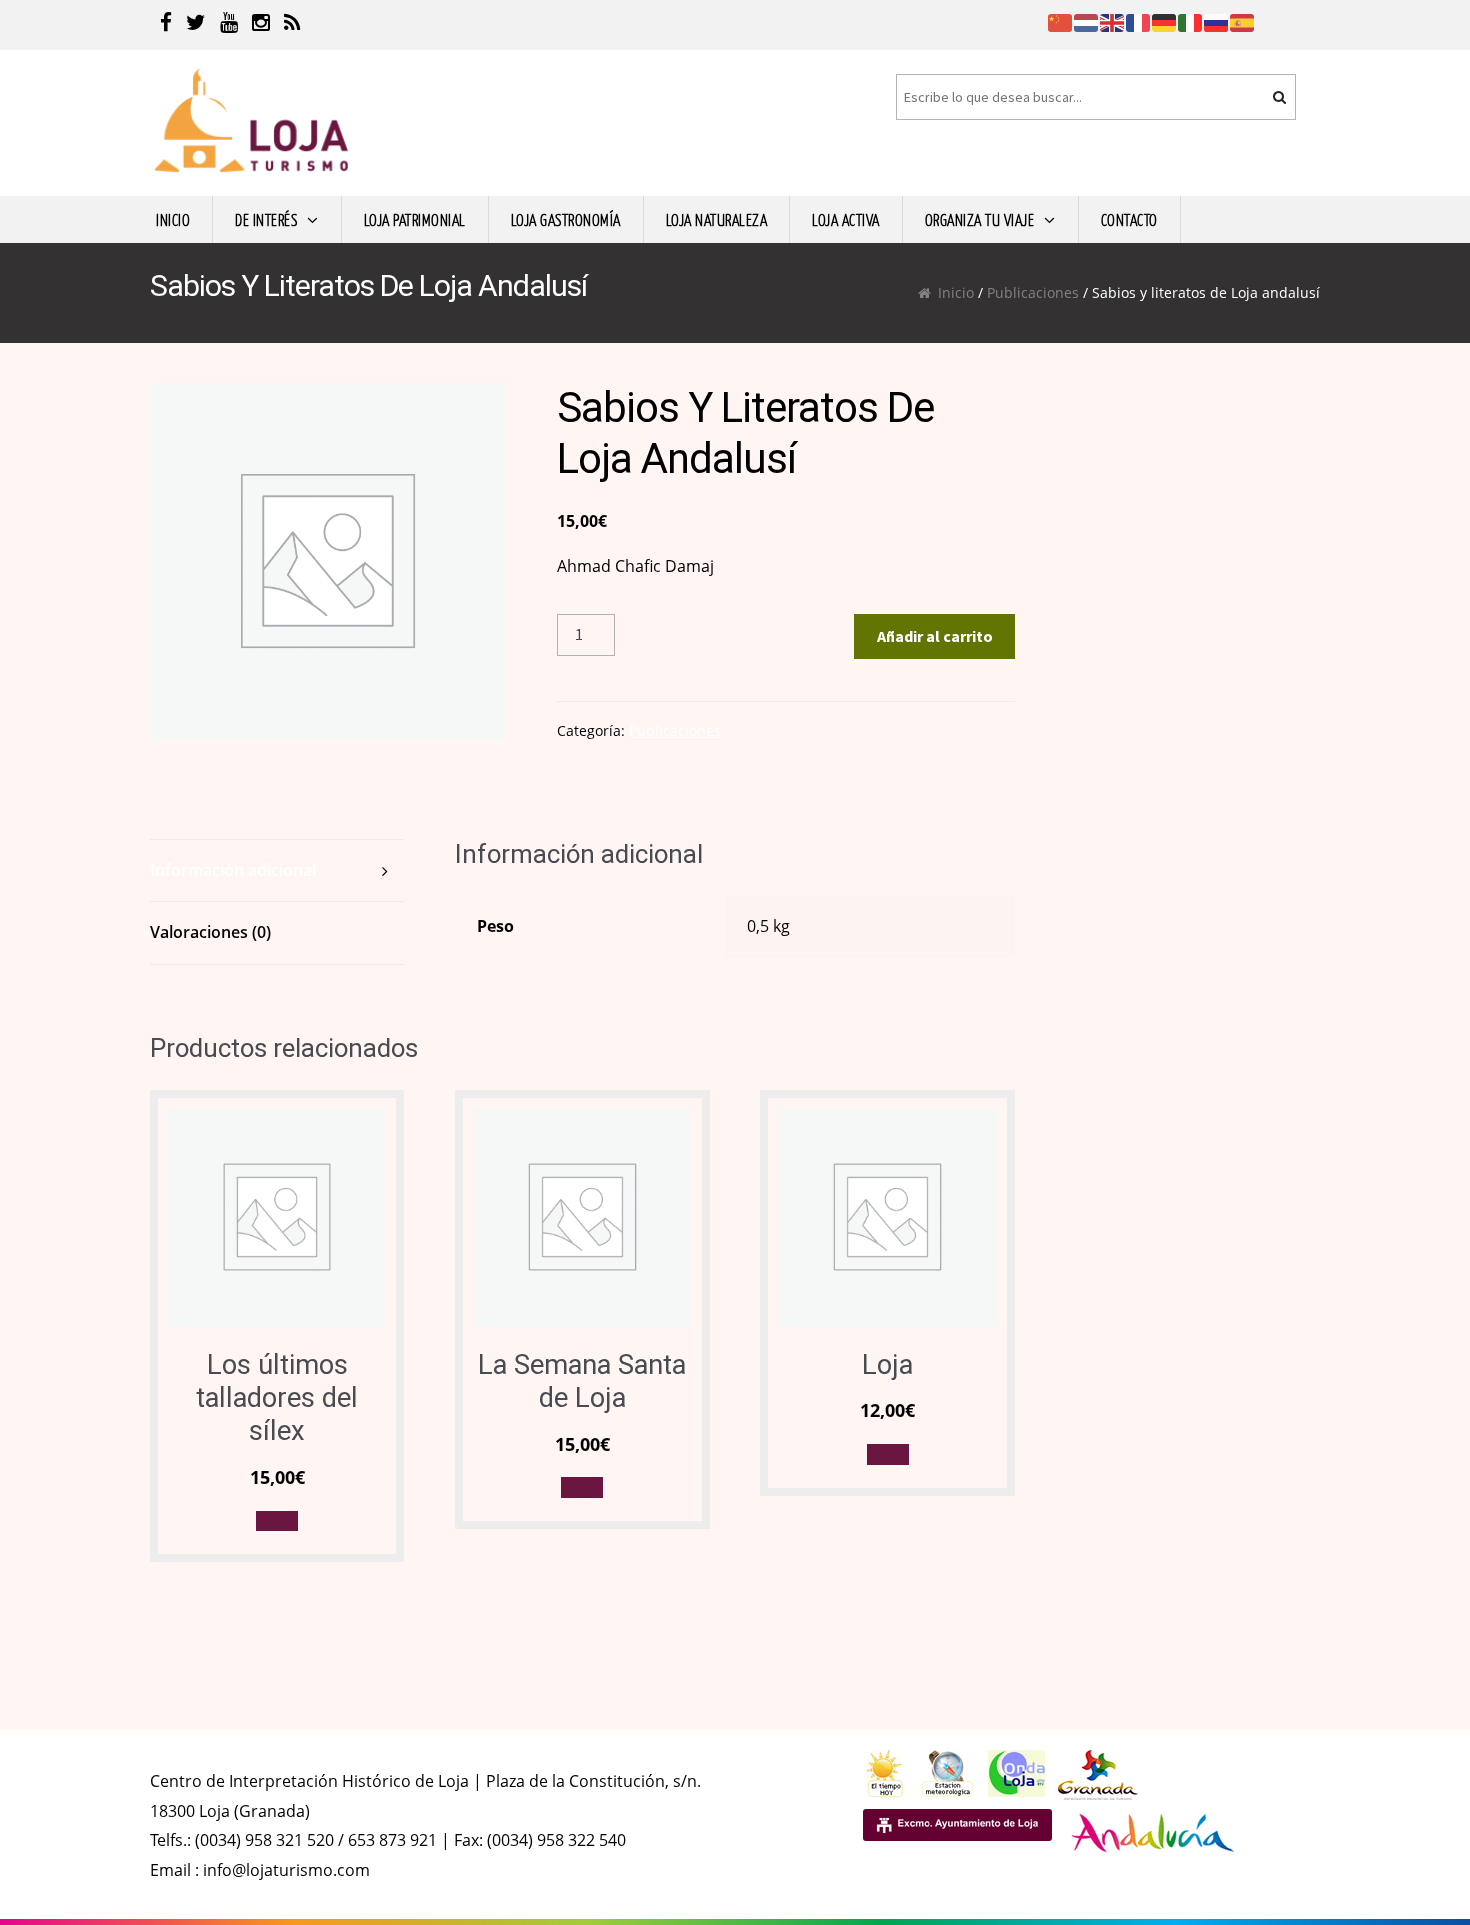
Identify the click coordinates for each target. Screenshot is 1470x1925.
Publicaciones (1033, 292)
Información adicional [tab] (233, 870)
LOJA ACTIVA (846, 219)
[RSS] (292, 25)
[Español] (1243, 21)
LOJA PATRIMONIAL (415, 219)
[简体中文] (1061, 21)
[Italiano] (1191, 21)
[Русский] (1217, 21)
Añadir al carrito (935, 636)
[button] (277, 1521)
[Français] (1139, 21)
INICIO (173, 219)
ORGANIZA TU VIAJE (980, 219)
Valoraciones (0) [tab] (210, 932)
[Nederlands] (1087, 21)
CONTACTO (1129, 219)
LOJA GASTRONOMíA (566, 219)
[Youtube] (229, 25)
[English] (1113, 21)
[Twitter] (196, 25)
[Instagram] (261, 25)
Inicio (956, 292)
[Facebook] (166, 25)
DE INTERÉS (266, 219)
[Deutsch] (1165, 21)
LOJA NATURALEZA (717, 219)
